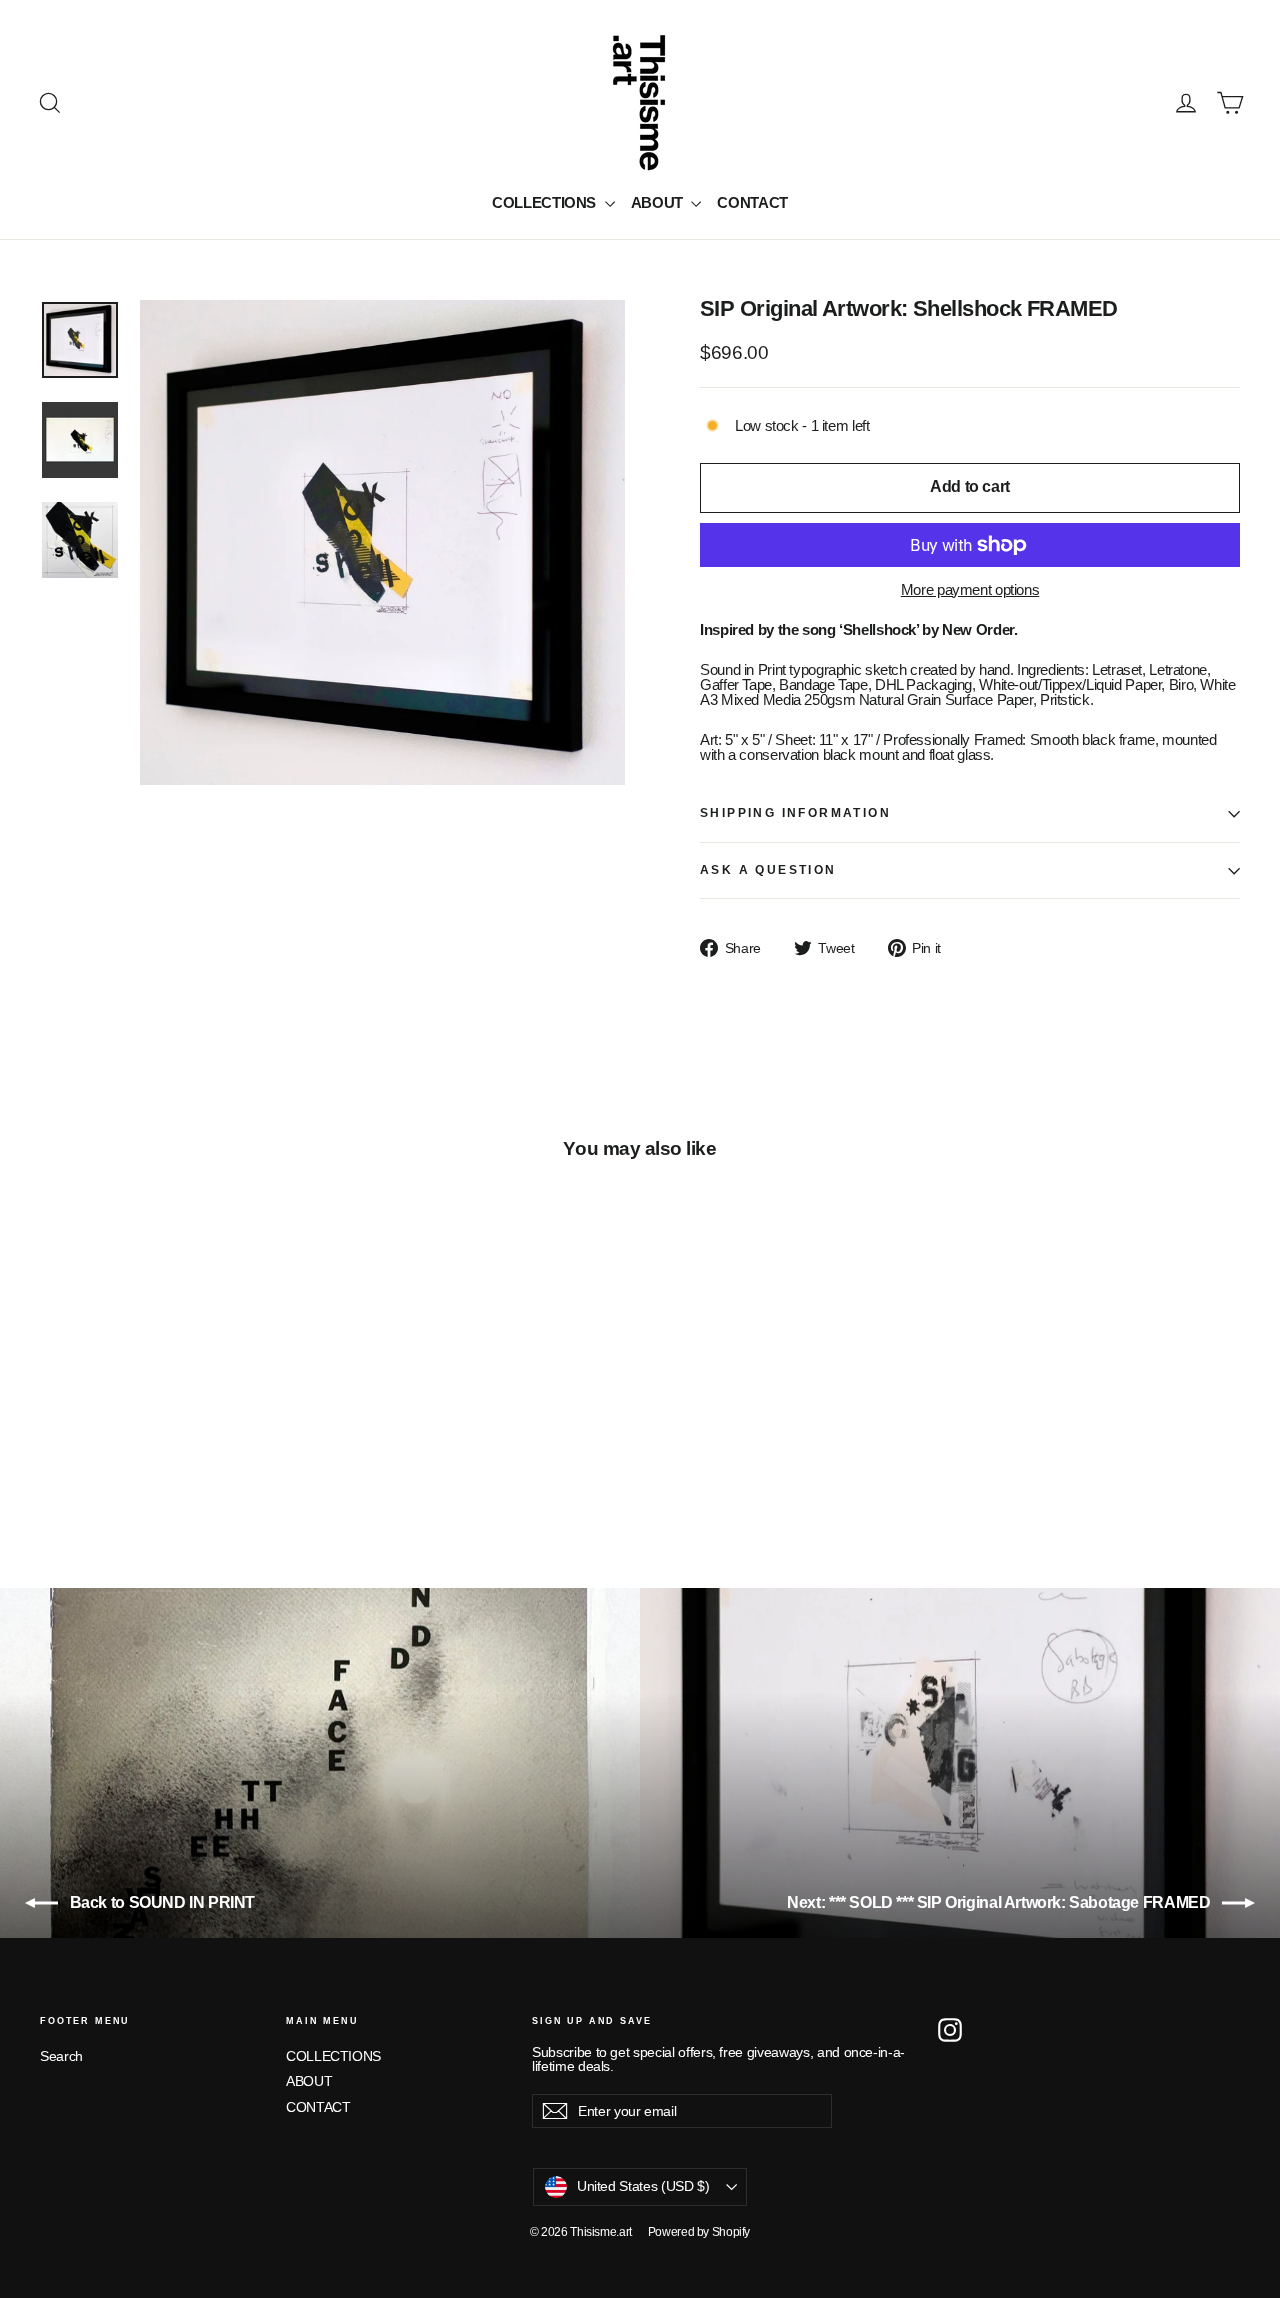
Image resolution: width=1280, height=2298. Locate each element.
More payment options (970, 589)
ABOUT (659, 202)
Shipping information (795, 813)
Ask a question (768, 870)
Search (61, 2056)
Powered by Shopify (699, 2232)
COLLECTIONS (546, 202)
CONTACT (752, 202)
